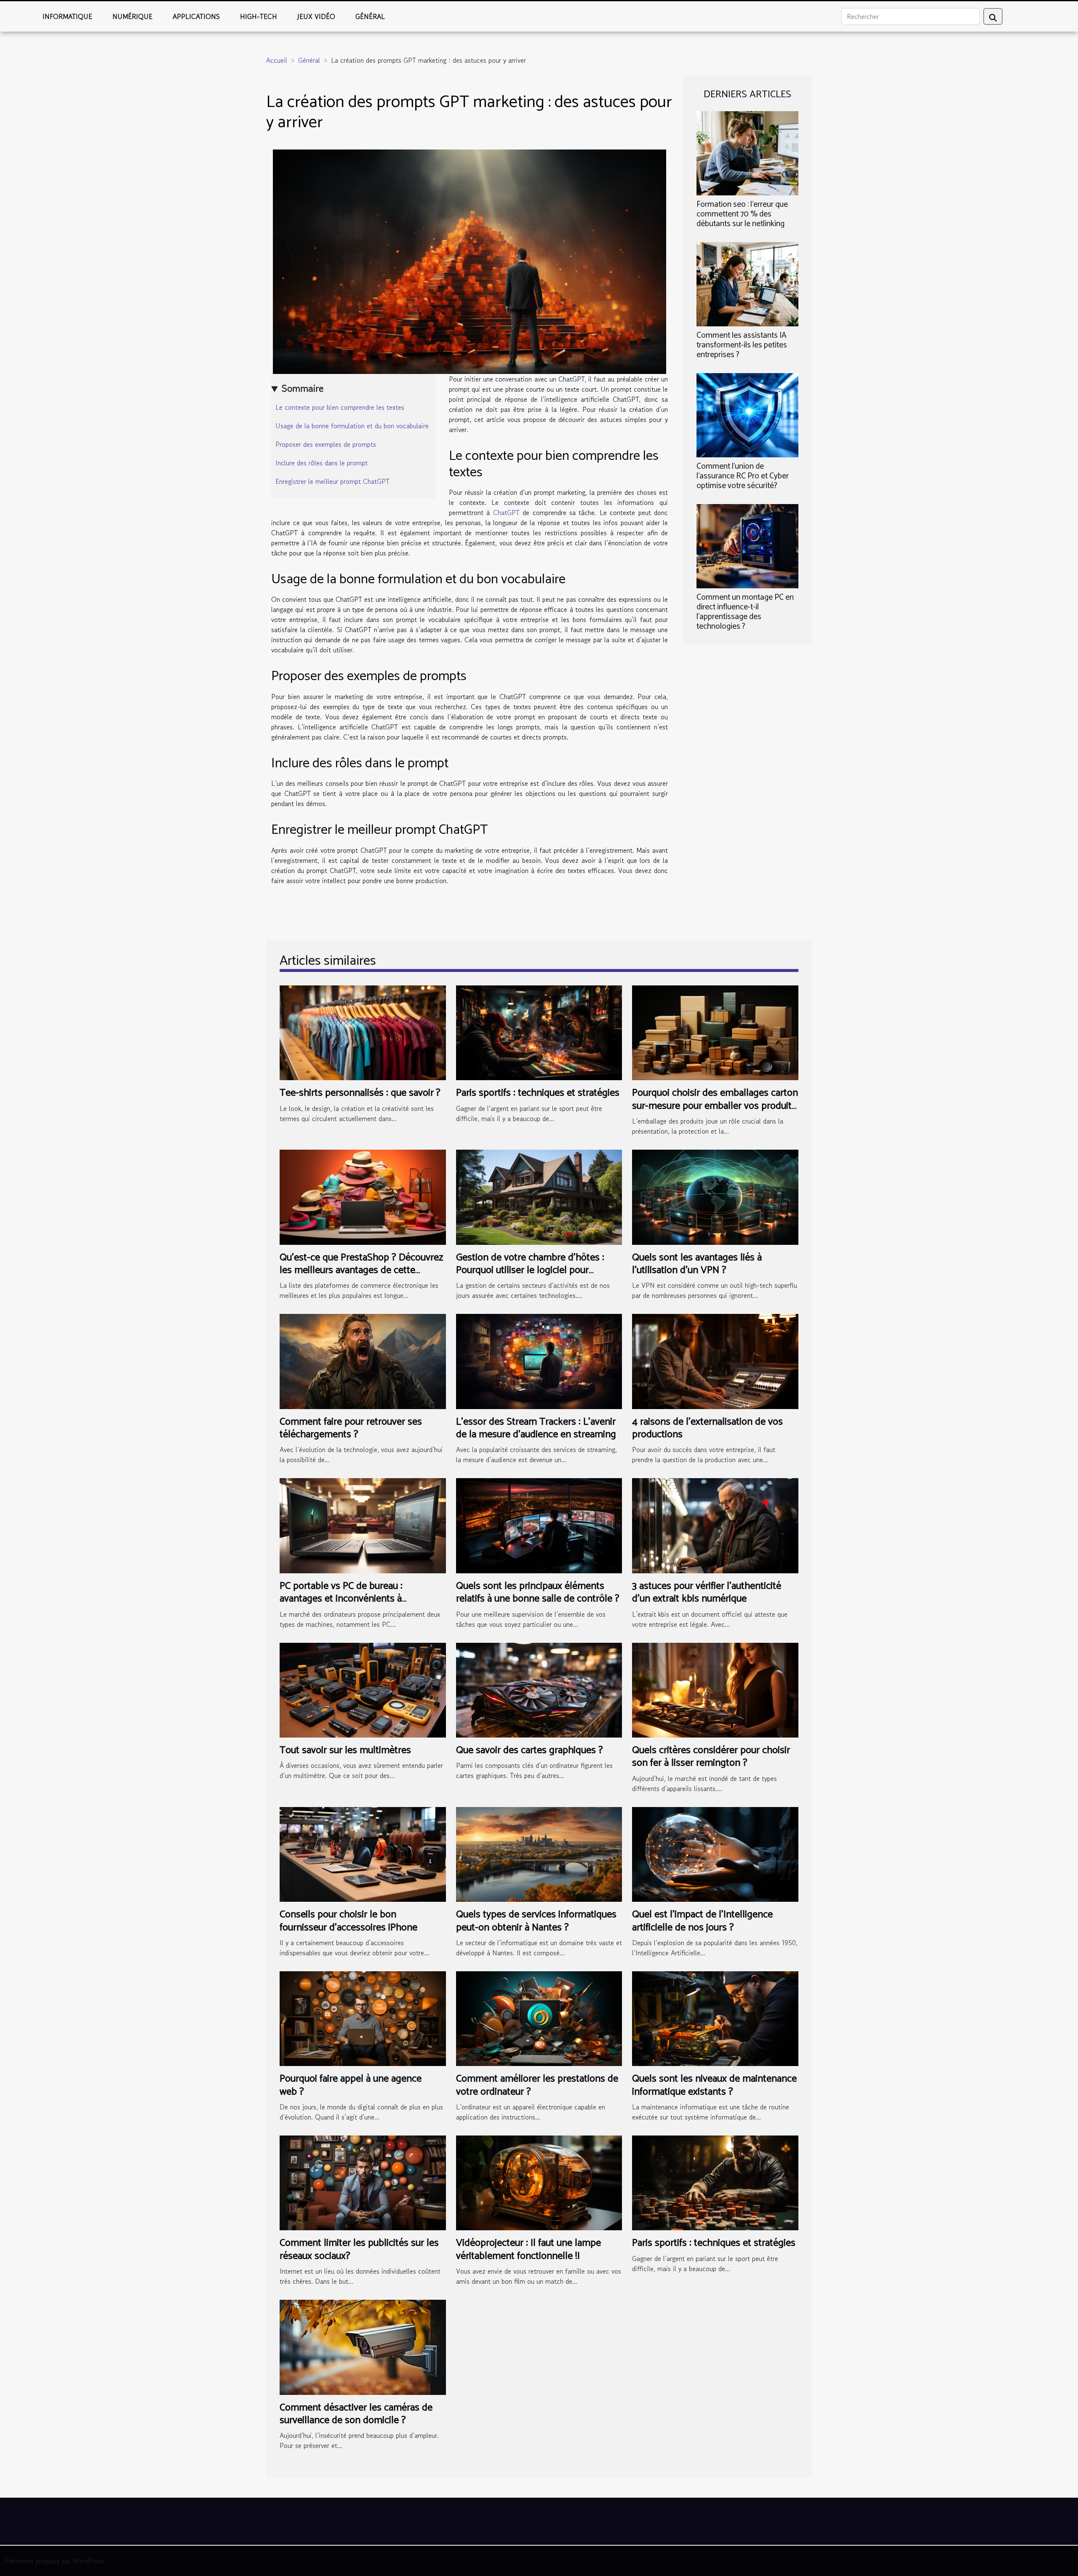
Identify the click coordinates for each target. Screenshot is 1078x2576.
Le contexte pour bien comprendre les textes (340, 407)
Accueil (277, 60)
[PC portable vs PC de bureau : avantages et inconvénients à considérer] (363, 1524)
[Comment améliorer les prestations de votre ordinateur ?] (539, 2018)
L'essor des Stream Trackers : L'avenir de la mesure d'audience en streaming (536, 1428)
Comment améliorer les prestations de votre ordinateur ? (537, 2085)
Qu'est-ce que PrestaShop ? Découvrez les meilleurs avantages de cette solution (361, 1271)
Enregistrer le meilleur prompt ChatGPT (332, 481)
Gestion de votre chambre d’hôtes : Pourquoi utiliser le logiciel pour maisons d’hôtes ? (530, 1271)
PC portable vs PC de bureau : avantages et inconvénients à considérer (341, 1599)
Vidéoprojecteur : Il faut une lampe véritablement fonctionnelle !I (528, 2249)
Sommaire (303, 388)
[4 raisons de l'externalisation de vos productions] (715, 1360)
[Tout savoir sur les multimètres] (363, 1689)
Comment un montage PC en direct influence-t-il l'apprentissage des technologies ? (745, 612)
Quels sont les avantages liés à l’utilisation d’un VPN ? (697, 1264)
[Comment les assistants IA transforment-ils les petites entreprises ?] (747, 283)
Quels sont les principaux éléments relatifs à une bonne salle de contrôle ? (538, 1592)
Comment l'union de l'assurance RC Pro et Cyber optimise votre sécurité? (743, 476)
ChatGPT (506, 513)
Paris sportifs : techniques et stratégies (538, 1093)
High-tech (259, 16)
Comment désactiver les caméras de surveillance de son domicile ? (356, 2414)
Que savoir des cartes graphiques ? (530, 1750)
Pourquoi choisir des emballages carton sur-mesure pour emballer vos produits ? (715, 1106)
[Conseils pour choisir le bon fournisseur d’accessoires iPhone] (363, 1853)
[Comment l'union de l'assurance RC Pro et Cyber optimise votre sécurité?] (747, 414)
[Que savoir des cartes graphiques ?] (539, 1689)
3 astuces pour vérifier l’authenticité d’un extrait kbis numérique (707, 1592)
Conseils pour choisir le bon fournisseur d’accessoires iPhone (348, 1921)
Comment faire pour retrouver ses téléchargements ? (351, 1428)
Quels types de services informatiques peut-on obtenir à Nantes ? (536, 1921)
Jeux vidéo (316, 16)
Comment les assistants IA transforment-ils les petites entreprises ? (742, 345)
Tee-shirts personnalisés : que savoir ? (360, 1093)
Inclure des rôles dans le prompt (322, 463)
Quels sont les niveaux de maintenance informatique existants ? (714, 2085)
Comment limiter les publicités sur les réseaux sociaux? (359, 2249)
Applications (196, 16)
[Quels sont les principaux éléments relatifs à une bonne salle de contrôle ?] (539, 1524)
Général (370, 16)
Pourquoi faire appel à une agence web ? (351, 2085)
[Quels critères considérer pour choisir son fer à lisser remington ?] (715, 1689)
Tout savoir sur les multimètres (345, 1750)
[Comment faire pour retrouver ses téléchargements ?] (363, 1360)
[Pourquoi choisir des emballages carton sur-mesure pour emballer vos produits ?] (715, 1032)
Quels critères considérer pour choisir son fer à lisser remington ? (711, 1757)
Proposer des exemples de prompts (327, 444)
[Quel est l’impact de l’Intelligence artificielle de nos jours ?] (715, 1853)
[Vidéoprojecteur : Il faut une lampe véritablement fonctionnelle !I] (539, 2182)
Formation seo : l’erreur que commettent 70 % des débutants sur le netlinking (742, 214)
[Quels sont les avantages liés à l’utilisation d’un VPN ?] (715, 1196)
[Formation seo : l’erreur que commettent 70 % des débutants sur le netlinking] (747, 152)
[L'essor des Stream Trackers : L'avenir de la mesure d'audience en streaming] (539, 1360)
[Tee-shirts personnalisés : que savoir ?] (363, 1032)
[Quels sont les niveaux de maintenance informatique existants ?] (715, 2018)
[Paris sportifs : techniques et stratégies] (539, 1032)
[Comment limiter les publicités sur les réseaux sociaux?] (363, 2182)
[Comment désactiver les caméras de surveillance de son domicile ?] (363, 2346)
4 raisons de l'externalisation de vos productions (707, 1428)
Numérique (132, 16)
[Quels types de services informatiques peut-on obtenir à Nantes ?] (539, 1853)
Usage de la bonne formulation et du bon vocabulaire (352, 426)
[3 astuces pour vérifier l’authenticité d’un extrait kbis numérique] (715, 1524)
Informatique (67, 16)
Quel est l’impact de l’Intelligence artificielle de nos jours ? (702, 1921)
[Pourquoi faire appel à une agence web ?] (363, 2018)
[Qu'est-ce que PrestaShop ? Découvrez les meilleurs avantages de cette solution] (363, 1196)
